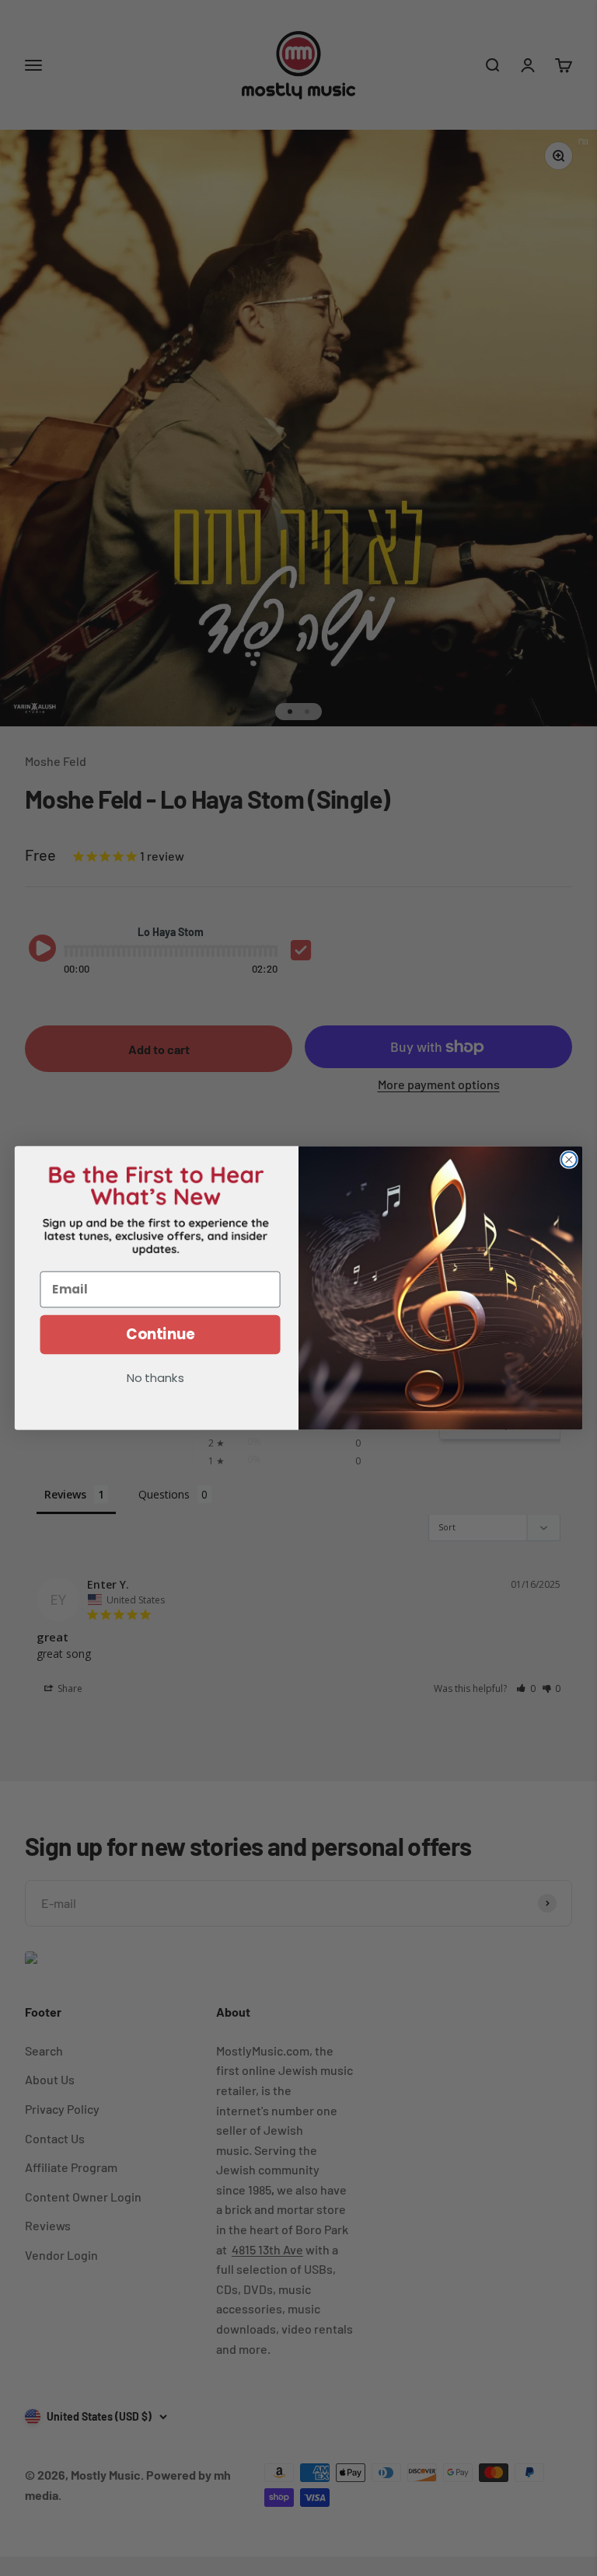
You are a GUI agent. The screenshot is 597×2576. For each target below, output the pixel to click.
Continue (161, 1335)
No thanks (155, 1379)
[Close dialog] (569, 1160)
